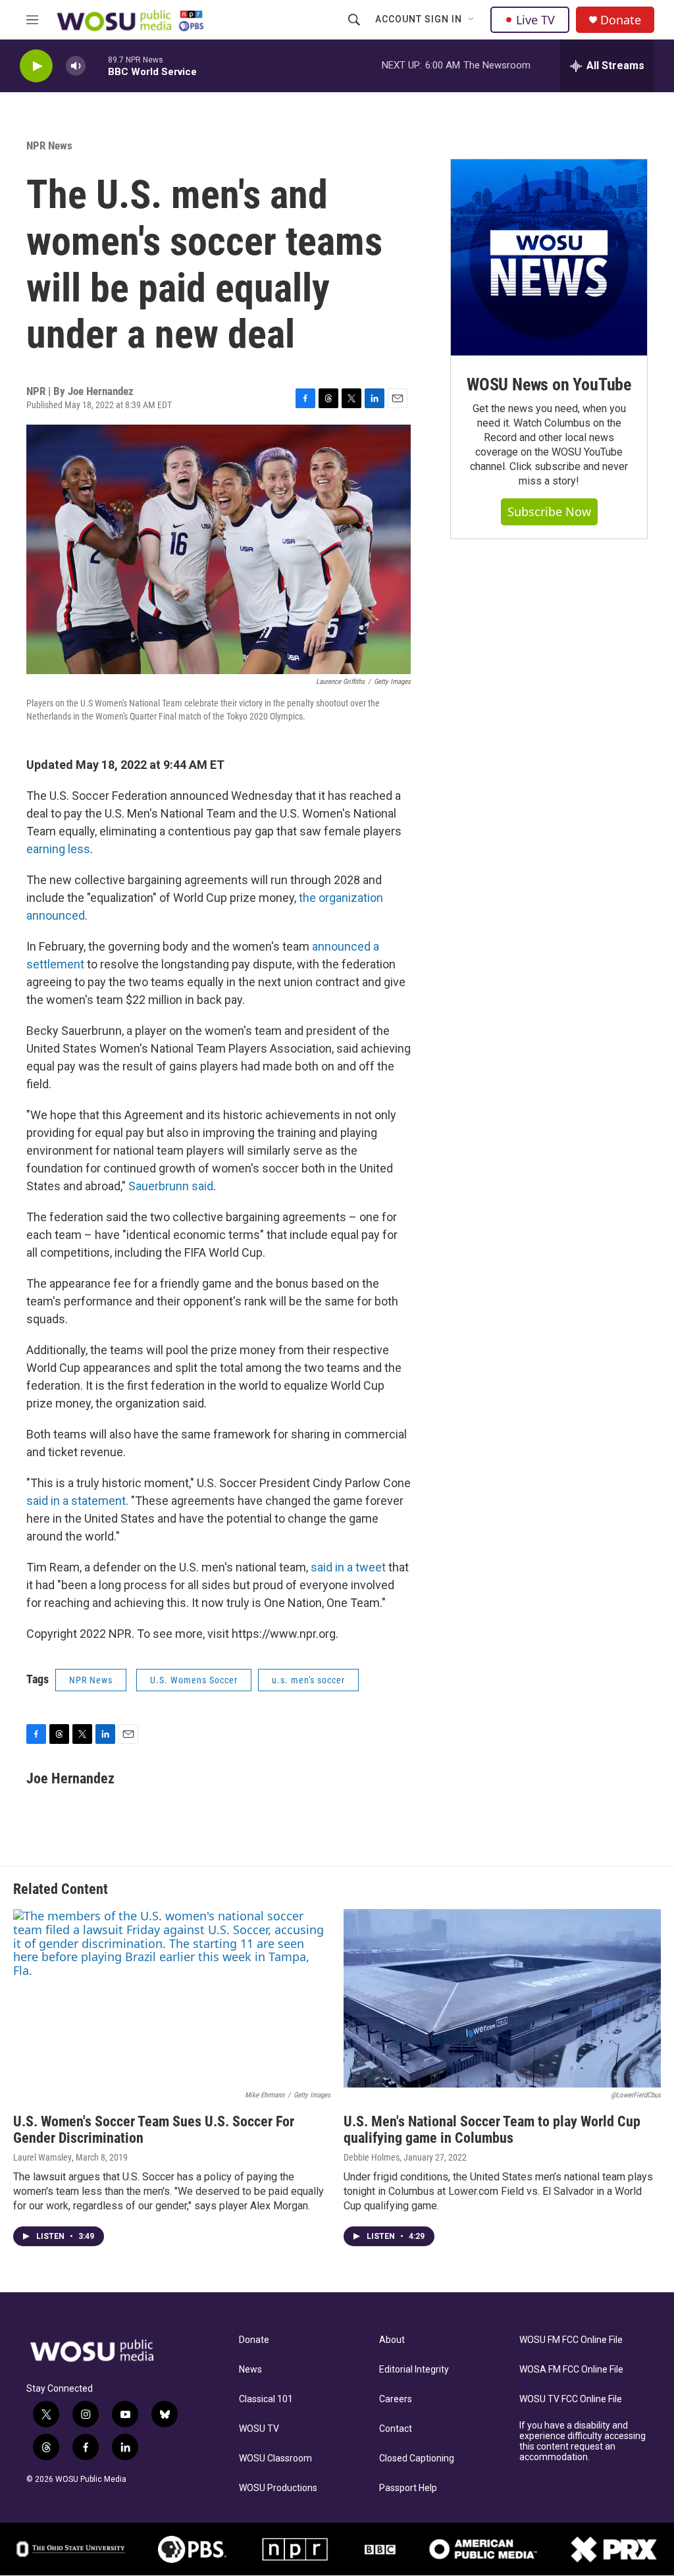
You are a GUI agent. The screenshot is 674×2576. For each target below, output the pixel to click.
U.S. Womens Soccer (194, 1680)
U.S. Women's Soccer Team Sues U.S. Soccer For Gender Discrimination (154, 2130)
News (250, 2370)
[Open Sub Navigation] (472, 20)
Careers (396, 2399)
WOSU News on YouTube (549, 384)
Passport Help (408, 2488)
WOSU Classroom (275, 2458)
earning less (58, 849)
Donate (621, 20)
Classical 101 (266, 2399)
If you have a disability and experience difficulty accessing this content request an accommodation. (583, 2441)
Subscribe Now (549, 512)
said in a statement (76, 1501)
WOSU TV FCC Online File (571, 2399)
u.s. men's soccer (308, 1680)
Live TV (535, 20)
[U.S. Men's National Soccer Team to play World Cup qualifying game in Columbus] (502, 1998)
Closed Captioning (417, 2458)
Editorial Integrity (414, 2370)
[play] (36, 66)
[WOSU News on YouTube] (549, 257)
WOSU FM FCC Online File (571, 2340)
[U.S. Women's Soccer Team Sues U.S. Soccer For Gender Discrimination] (172, 1998)
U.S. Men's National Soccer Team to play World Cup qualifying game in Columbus (492, 2130)
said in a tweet (348, 1567)
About (392, 2340)
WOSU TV (259, 2429)
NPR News (49, 145)
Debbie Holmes (372, 2157)
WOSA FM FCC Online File (571, 2370)
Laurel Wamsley (42, 2157)
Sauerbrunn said (171, 1186)
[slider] (97, 66)
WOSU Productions (278, 2488)
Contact (396, 2429)
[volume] (76, 66)
